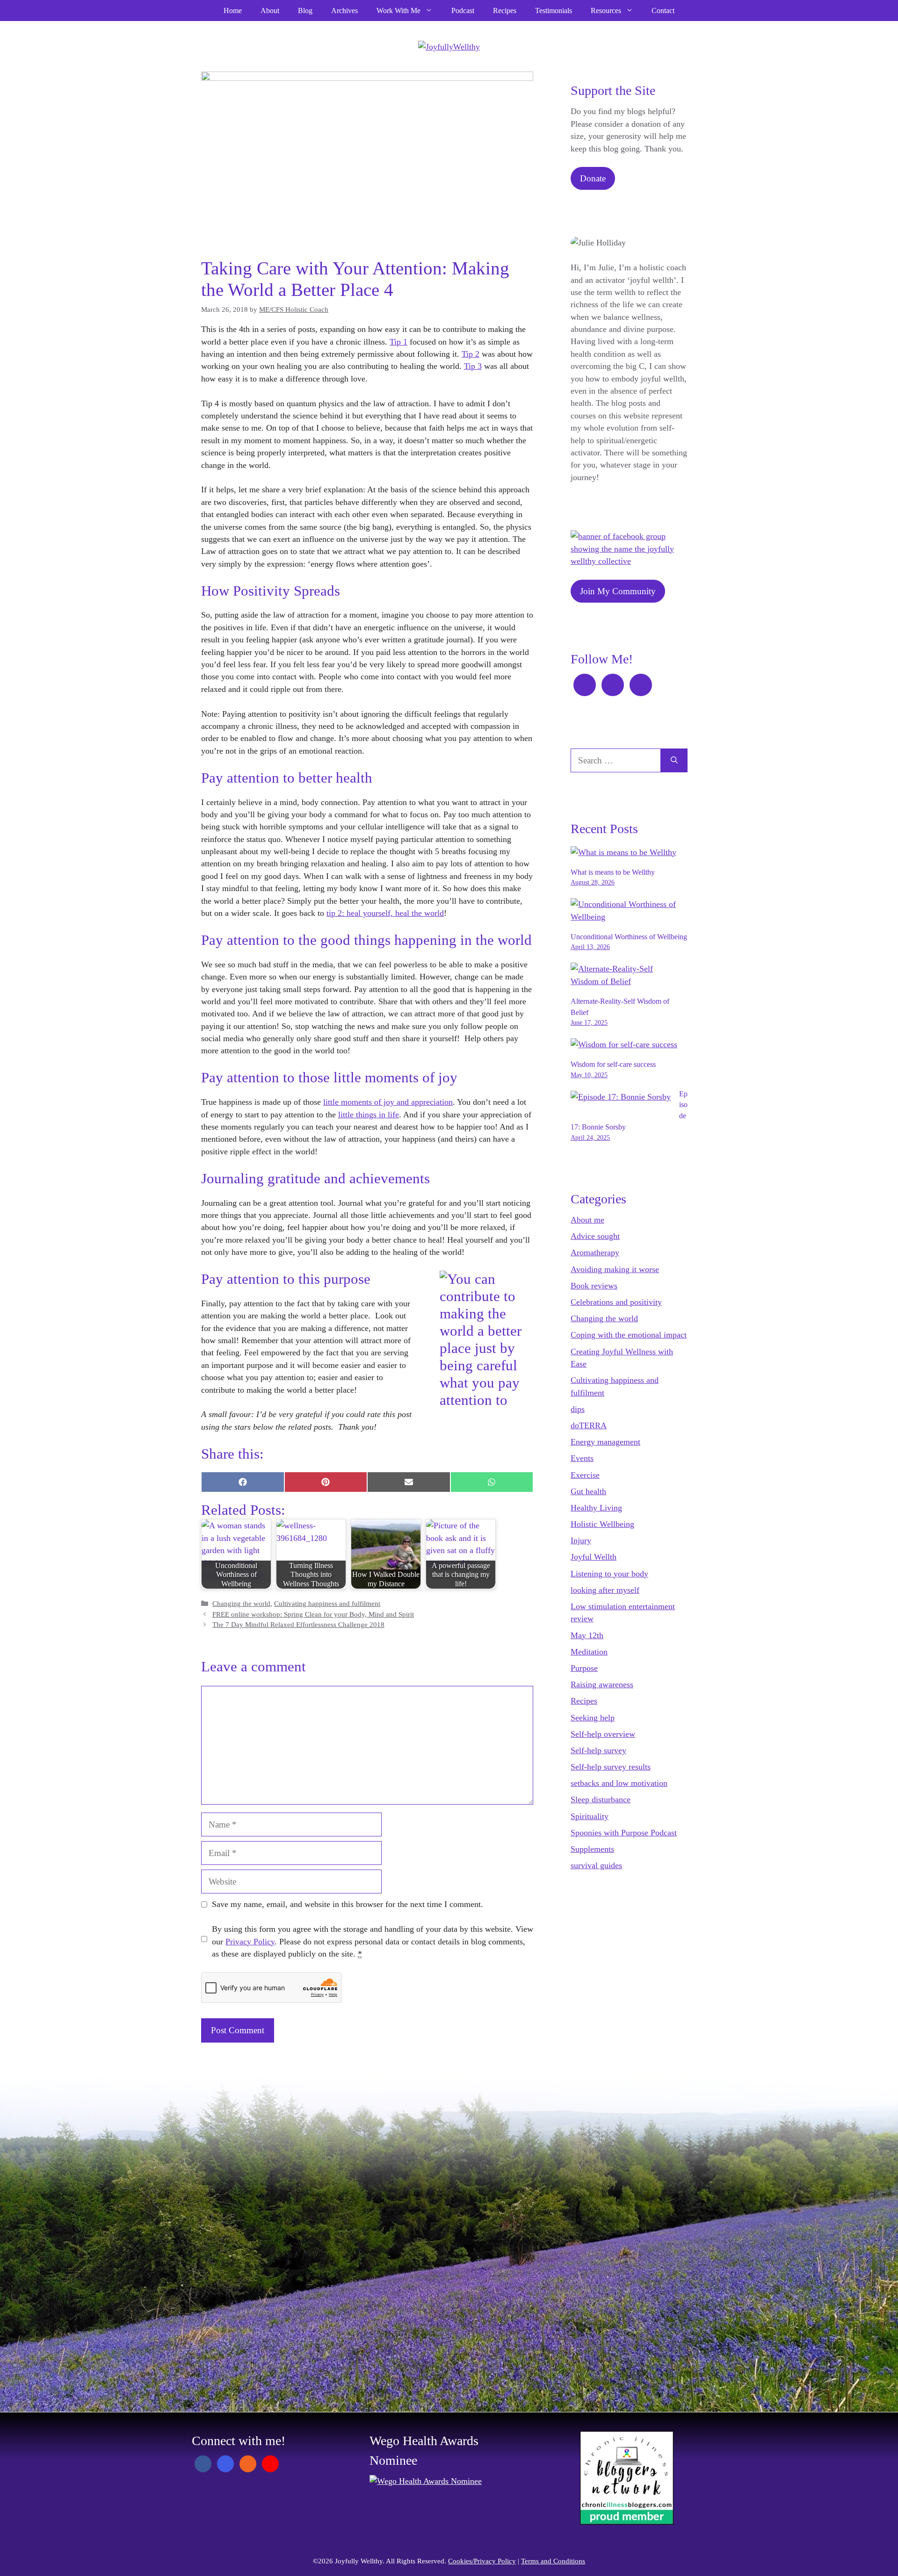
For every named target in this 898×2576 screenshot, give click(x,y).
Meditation (589, 1652)
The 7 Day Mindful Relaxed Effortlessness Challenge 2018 (298, 1625)
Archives (344, 11)
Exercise (585, 1475)
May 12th (587, 1635)
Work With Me (398, 11)
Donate (593, 178)
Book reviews (594, 1286)
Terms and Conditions (553, 2561)
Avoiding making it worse (615, 1269)
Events (582, 1458)
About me (587, 1220)
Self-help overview (603, 1734)
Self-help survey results (611, 1767)
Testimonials (554, 11)
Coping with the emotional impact (629, 1335)
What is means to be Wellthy (613, 872)
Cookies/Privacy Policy (482, 2561)
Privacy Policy (250, 1942)
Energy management (605, 1442)
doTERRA (589, 1425)
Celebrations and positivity (616, 1302)
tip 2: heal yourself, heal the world (385, 913)
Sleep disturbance (601, 1799)
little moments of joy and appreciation (388, 1102)
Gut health (588, 1491)
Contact (663, 11)
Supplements (592, 1849)
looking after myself (605, 1590)
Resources (606, 11)
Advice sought (595, 1236)
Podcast (463, 11)
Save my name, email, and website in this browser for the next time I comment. (348, 1904)
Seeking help (593, 1718)
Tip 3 (473, 366)
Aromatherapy (595, 1252)
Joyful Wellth (594, 1557)
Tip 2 (471, 354)
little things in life (369, 1115)
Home (233, 11)
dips (578, 1409)
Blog (305, 11)
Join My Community (618, 591)
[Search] (674, 760)
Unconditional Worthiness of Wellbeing (629, 937)
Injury (581, 1540)
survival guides (596, 1865)
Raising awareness (602, 1684)
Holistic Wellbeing (602, 1524)
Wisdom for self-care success (613, 1064)
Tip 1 (398, 342)
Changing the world (241, 1604)
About (270, 11)
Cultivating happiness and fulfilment (327, 1604)
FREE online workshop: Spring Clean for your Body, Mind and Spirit (313, 1614)
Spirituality (590, 1816)
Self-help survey (598, 1750)
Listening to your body (609, 1574)
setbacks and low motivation (619, 1783)
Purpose (584, 1668)
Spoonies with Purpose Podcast (624, 1833)
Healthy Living (596, 1508)
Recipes (505, 11)
